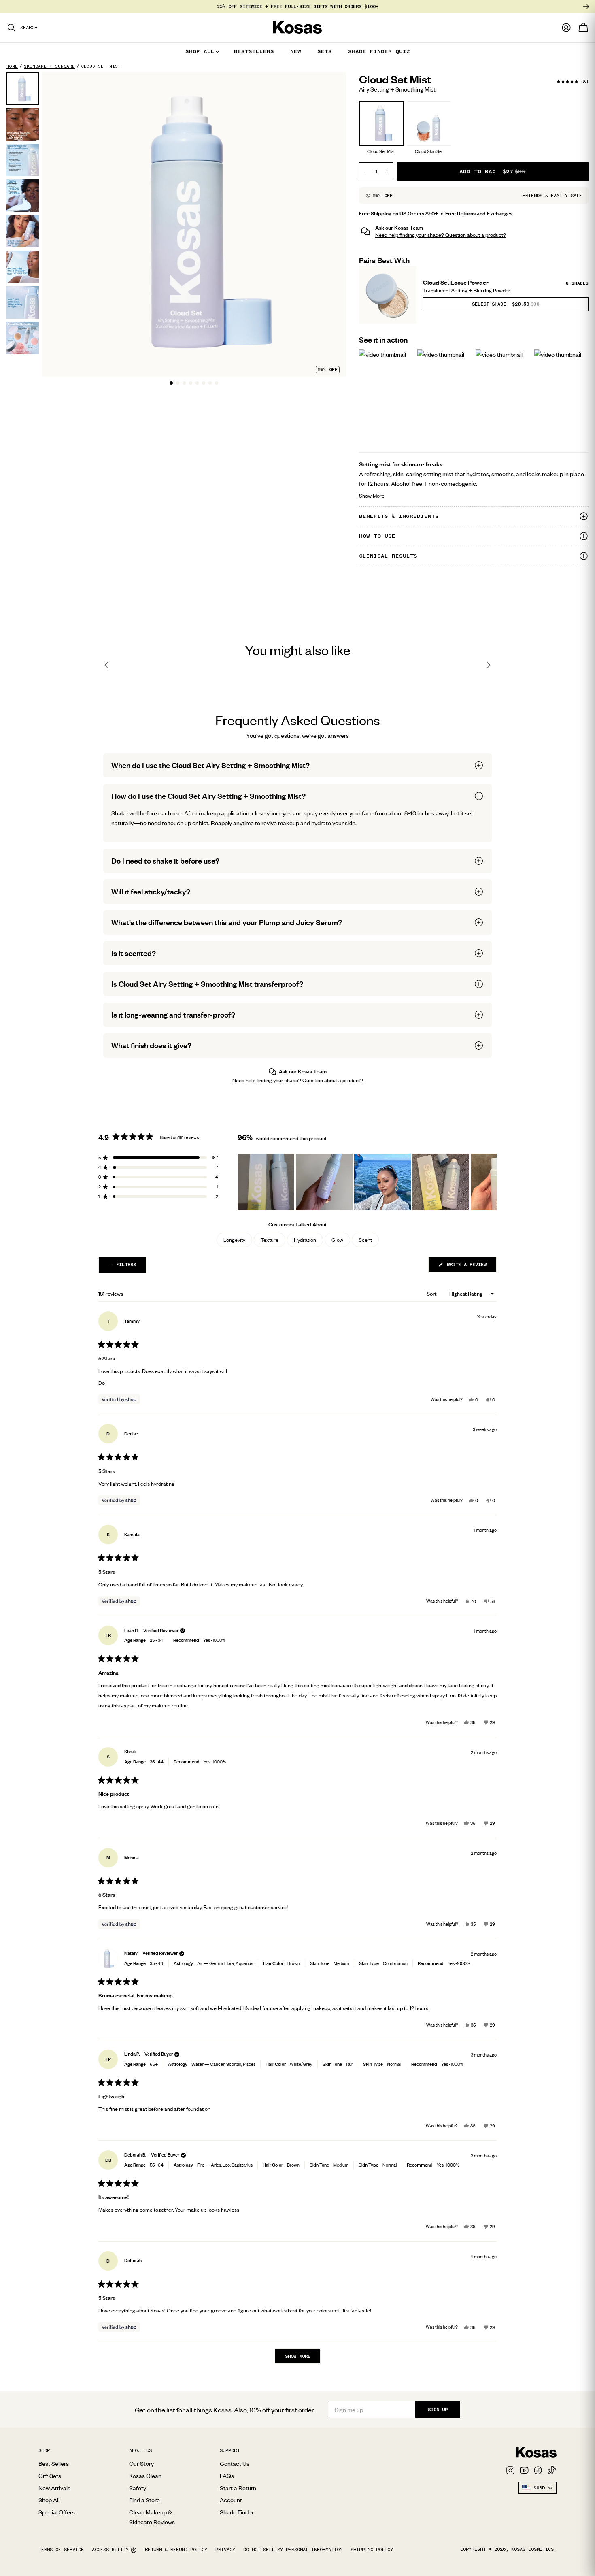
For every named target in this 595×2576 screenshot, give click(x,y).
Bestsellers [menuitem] (254, 51)
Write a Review (470, 1267)
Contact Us (235, 2463)
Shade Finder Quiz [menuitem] (379, 51)
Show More (410, 495)
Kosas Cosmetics (532, 2549)
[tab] (171, 383)
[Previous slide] (106, 665)
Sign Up (438, 2410)
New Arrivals (54, 2488)
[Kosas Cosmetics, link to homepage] (297, 28)
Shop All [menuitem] (200, 51)
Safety (138, 2488)
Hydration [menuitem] (305, 1240)
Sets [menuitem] (325, 51)
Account (231, 2500)
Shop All (49, 2500)
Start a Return (238, 2488)
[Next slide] (489, 665)
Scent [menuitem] (365, 1240)
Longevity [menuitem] (234, 1240)
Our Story (141, 2463)
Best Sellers (54, 2463)
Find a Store (144, 2500)
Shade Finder (237, 2512)
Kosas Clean (145, 2476)
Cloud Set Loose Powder (456, 282)
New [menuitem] (296, 51)
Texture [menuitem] (270, 1240)
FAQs (227, 2476)
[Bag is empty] (583, 28)
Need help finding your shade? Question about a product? (441, 235)
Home (12, 66)
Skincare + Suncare (49, 66)
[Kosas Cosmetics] (536, 2453)
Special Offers (57, 2512)
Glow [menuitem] (337, 1240)
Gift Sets (50, 2476)
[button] (506, 304)
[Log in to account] (566, 28)
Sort (432, 1294)
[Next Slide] (490, 1182)
